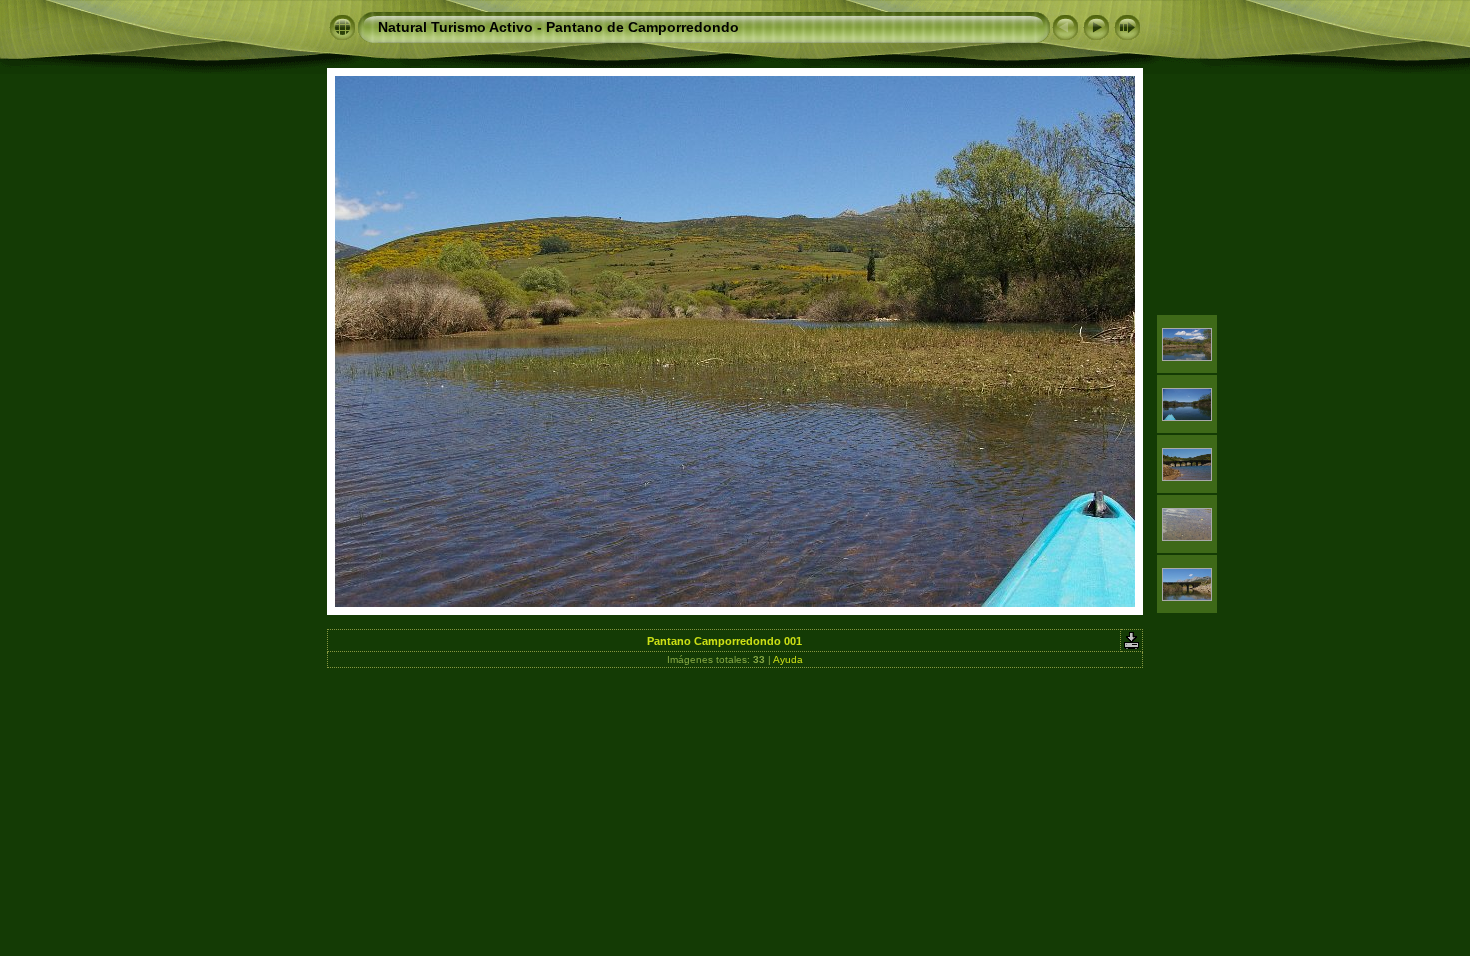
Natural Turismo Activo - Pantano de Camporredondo (558, 27)
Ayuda (788, 659)
